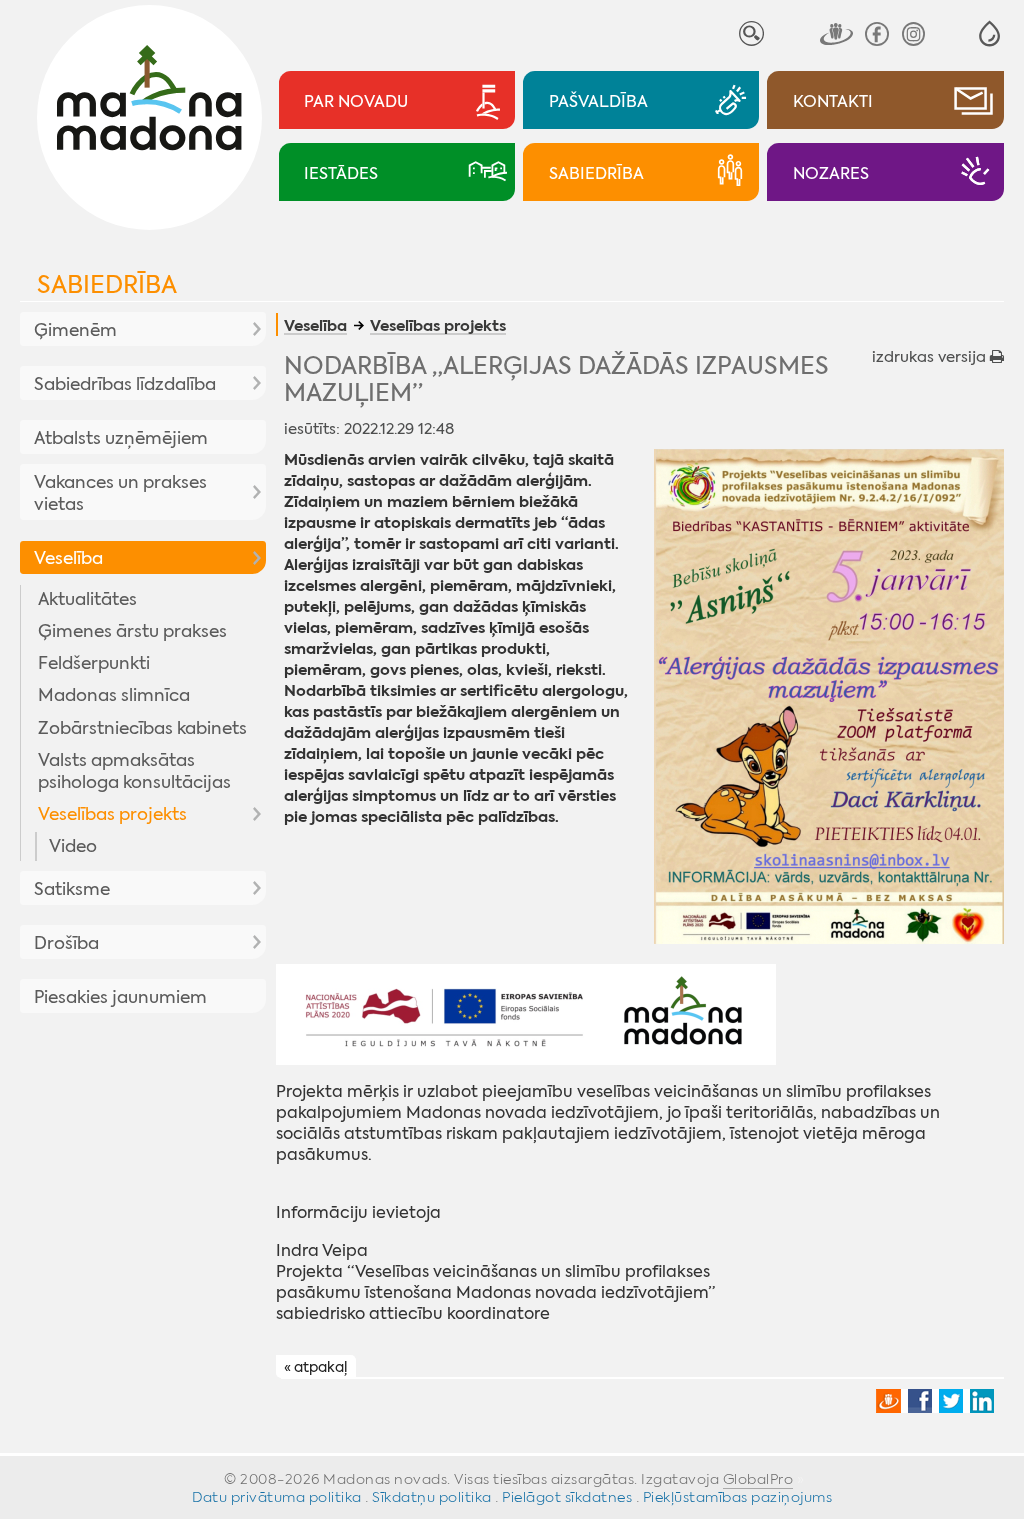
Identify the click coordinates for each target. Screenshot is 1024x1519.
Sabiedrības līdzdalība (125, 384)
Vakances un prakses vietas (120, 493)
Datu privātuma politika (277, 1497)
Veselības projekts (112, 814)
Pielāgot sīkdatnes (567, 1497)
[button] (989, 33)
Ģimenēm (75, 330)
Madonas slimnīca (114, 695)
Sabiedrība (107, 285)
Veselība (68, 558)
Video (73, 846)
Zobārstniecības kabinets (142, 728)
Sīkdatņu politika (432, 1497)
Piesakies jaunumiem (120, 997)
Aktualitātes (87, 599)
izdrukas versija (931, 357)
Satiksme (72, 889)
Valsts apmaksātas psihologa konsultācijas (134, 771)
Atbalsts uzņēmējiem (121, 438)
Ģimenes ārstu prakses (132, 631)
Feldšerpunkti (94, 663)
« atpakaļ (315, 1367)
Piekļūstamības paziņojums (738, 1497)
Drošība (66, 943)
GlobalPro (758, 1479)
